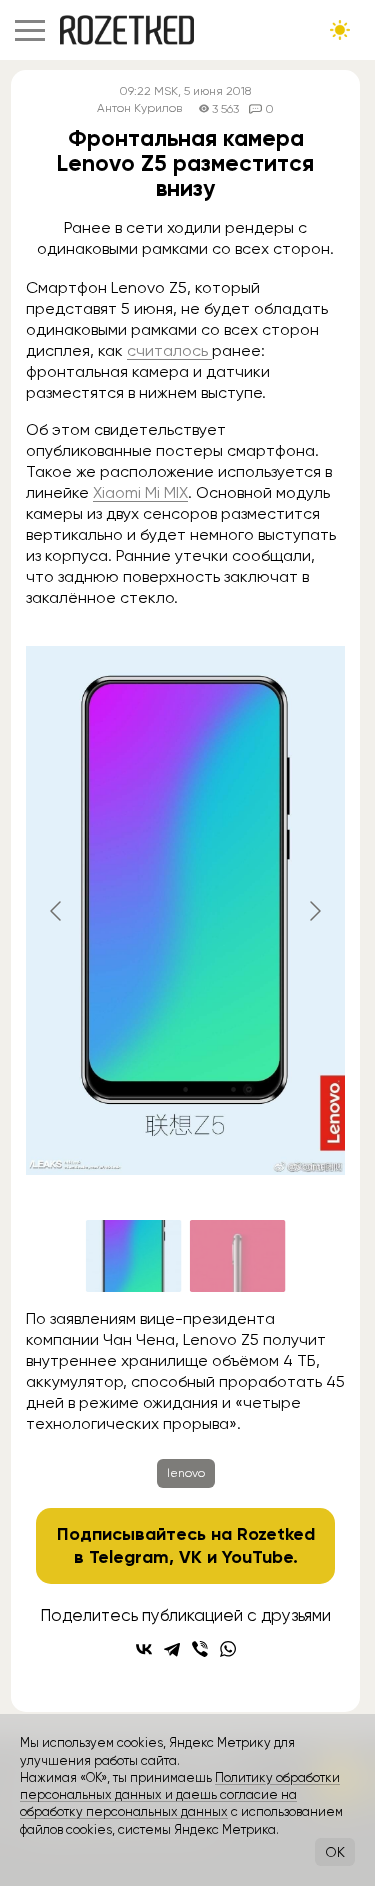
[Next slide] (314, 911)
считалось (169, 350)
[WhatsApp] (228, 1649)
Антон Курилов (139, 108)
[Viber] (200, 1649)
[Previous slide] (57, 911)
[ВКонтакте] (144, 1649)
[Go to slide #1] (134, 1256)
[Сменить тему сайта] (340, 30)
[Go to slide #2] (238, 1256)
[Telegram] (172, 1649)
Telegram (129, 1557)
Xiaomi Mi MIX (140, 492)
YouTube (257, 1557)
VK (190, 1557)
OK (335, 1852)
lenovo (186, 1473)
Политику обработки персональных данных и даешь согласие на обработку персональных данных (180, 1795)
